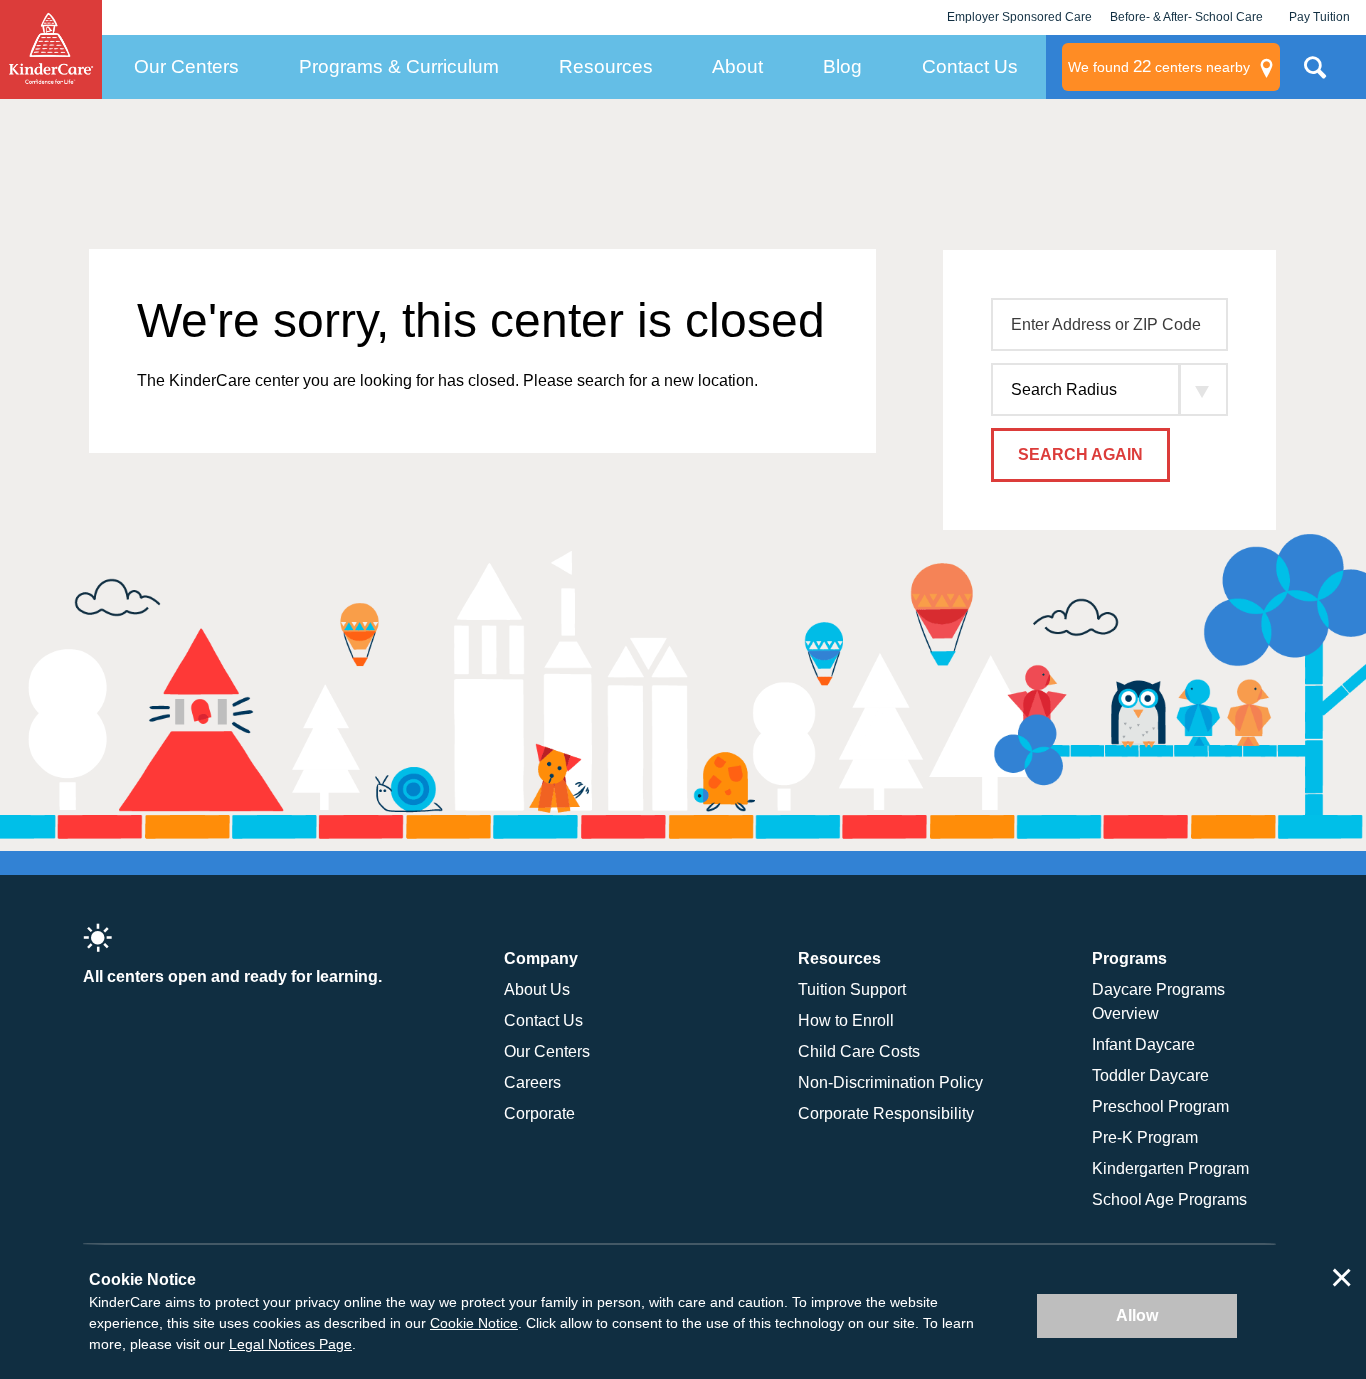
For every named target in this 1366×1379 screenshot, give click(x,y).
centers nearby (1159, 66)
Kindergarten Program (1170, 1168)
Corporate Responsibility (886, 1113)
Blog (842, 66)
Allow (1137, 1315)
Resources (606, 66)
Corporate (539, 1113)
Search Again (1080, 454)
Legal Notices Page (290, 1344)
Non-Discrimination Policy (890, 1082)
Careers (532, 1082)
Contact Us (970, 66)
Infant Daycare (1143, 1044)
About (737, 66)
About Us (537, 989)
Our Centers (186, 66)
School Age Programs (1169, 1199)
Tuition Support (852, 989)
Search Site (1315, 75)
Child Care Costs (859, 1051)
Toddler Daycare (1150, 1075)
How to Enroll (846, 1020)
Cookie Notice (474, 1323)
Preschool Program (1160, 1106)
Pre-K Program (1145, 1137)
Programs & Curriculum (399, 66)
